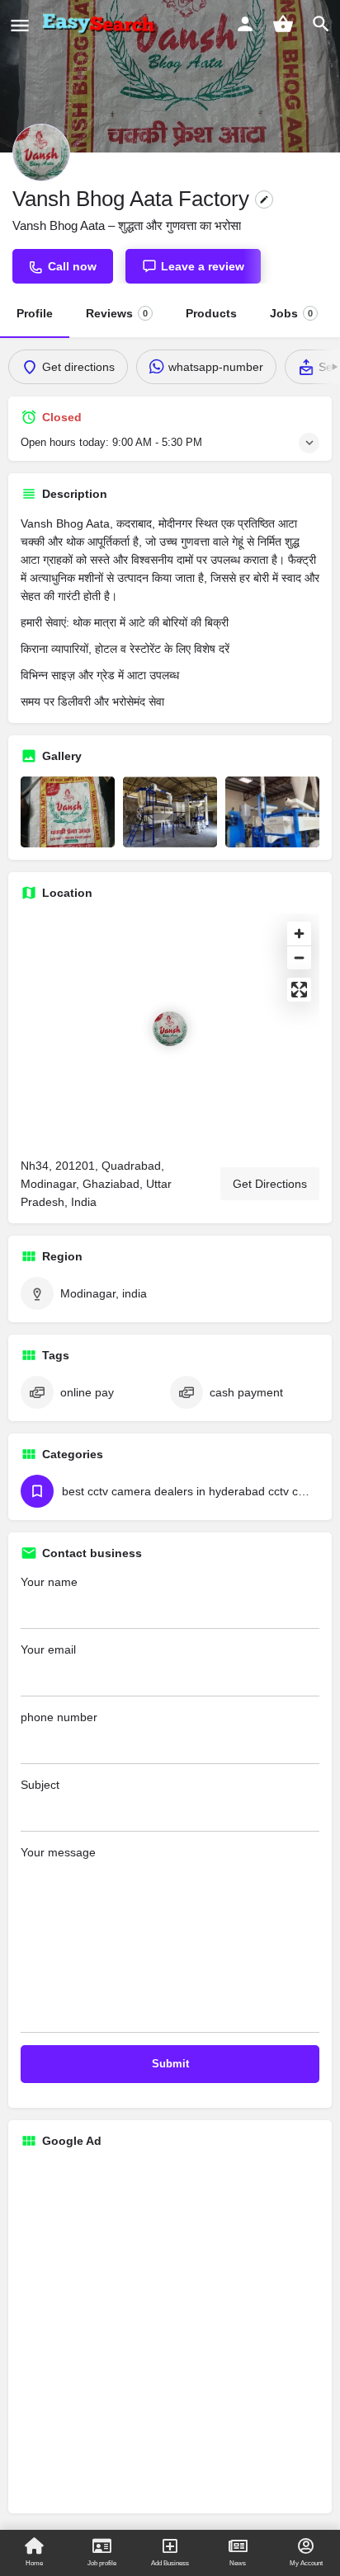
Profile (35, 313)
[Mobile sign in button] (245, 24)
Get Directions (270, 1184)
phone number (59, 1717)
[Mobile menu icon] (20, 25)
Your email (48, 1649)
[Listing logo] (41, 152)
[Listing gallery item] (68, 812)
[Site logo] (102, 25)
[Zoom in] (299, 934)
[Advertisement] (170, 2331)
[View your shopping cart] (283, 24)
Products (211, 313)
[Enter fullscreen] (299, 990)
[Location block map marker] (170, 1029)
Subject (40, 1785)
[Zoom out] (299, 957)
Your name (49, 1582)
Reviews (117, 313)
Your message (58, 1852)
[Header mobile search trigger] (321, 24)
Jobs (291, 313)
